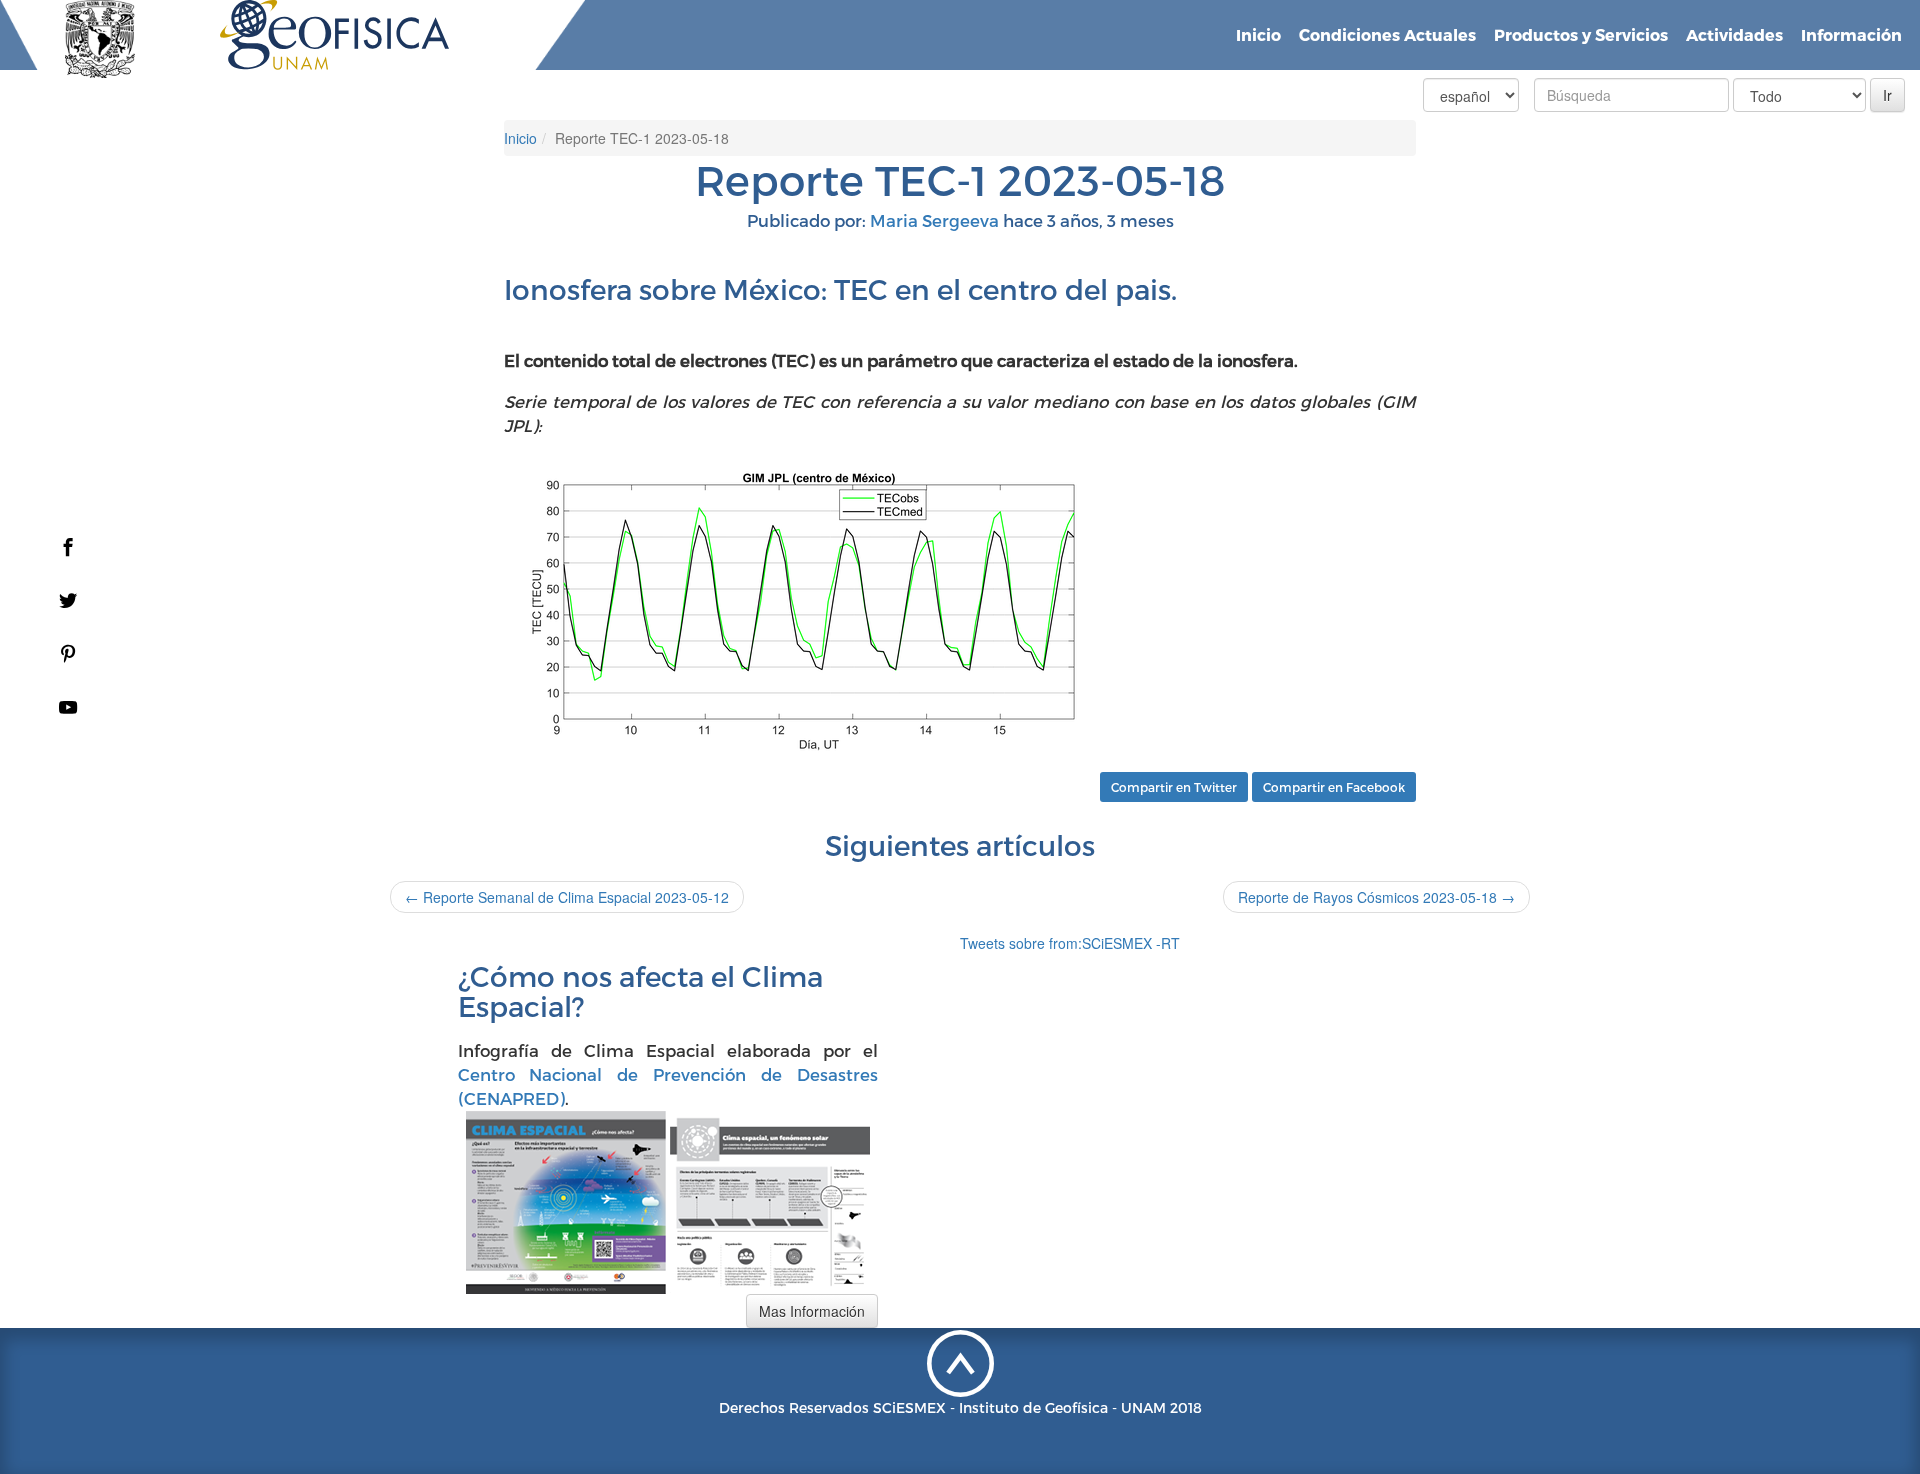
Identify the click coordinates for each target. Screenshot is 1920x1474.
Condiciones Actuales (1387, 34)
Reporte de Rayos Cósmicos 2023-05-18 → (1376, 897)
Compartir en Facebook (1334, 787)
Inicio (1258, 34)
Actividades (1734, 34)
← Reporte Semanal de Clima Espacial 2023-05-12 (567, 897)
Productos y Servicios (1581, 34)
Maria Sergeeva (934, 220)
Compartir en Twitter (1174, 787)
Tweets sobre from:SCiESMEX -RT (1070, 943)
